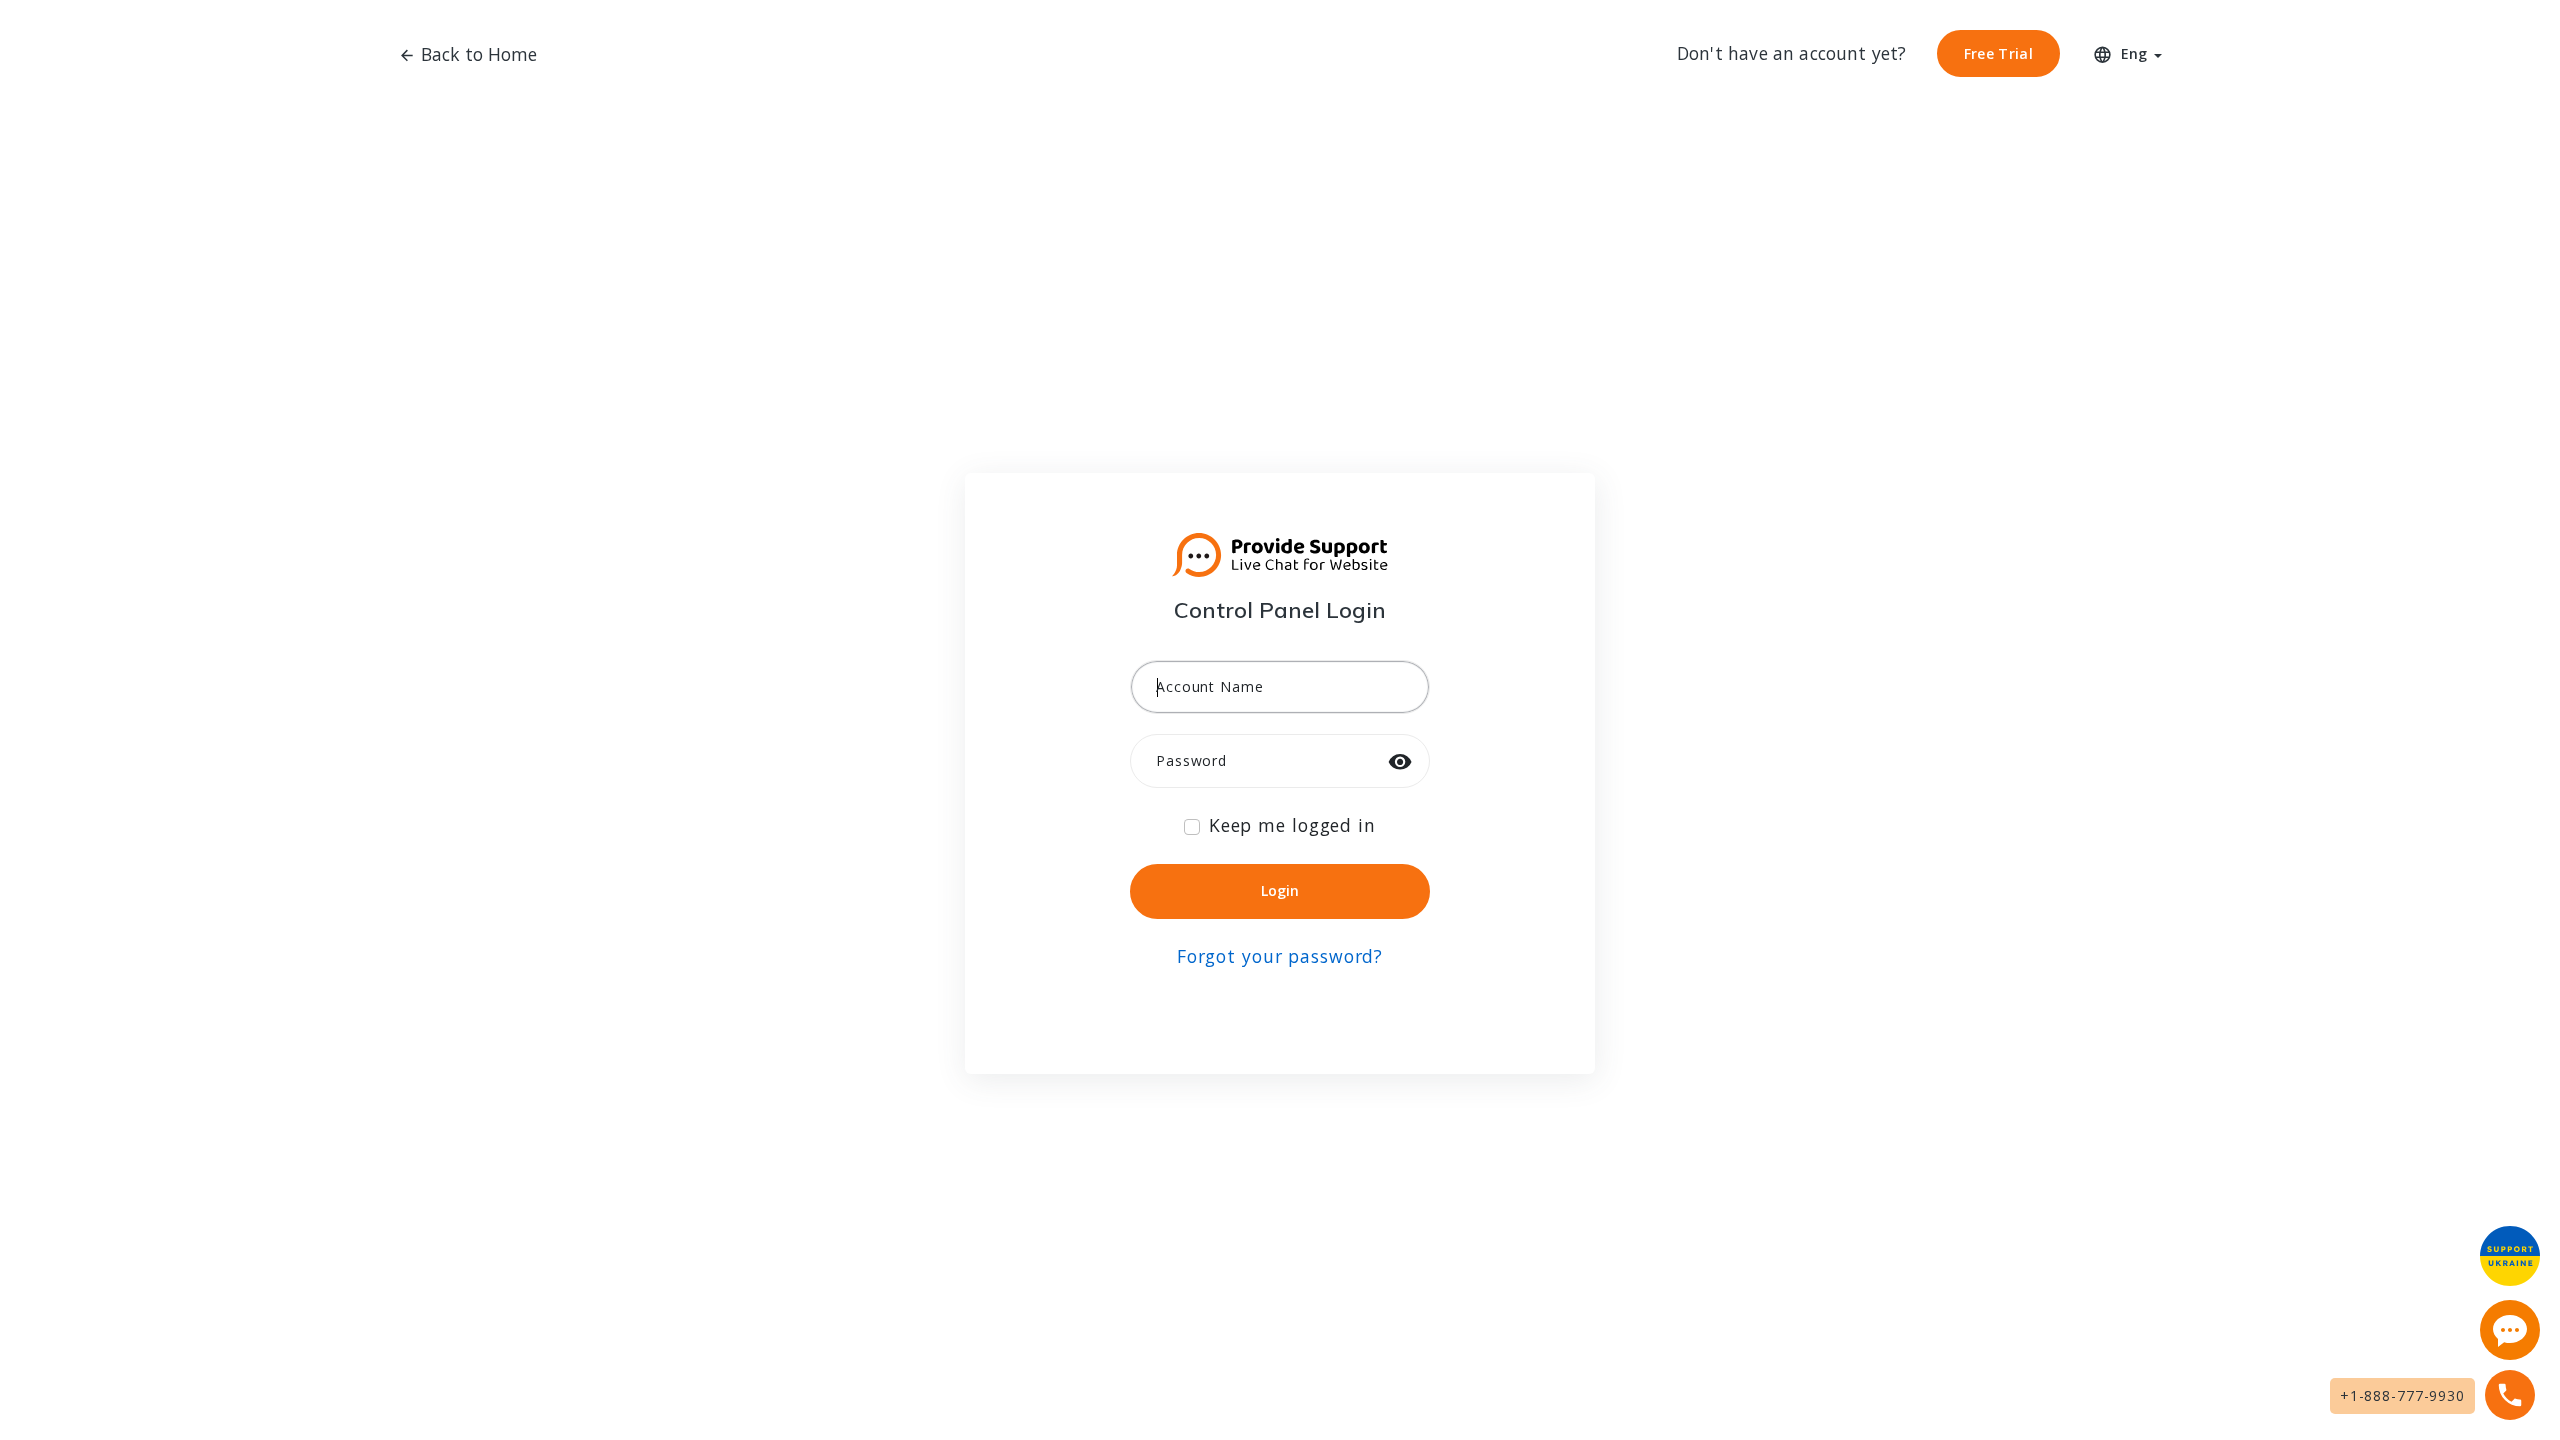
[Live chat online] (2510, 1330)
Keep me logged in (1292, 825)
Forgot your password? (1280, 956)
